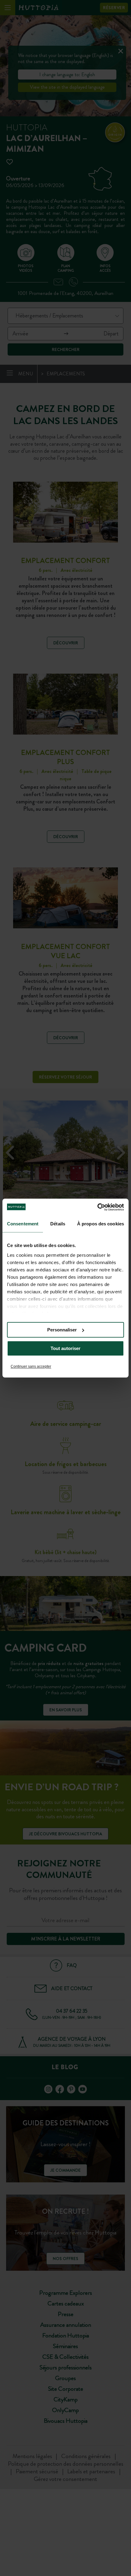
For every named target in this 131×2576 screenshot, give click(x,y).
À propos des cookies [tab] (101, 1224)
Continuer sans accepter (31, 1366)
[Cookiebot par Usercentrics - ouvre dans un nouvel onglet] (97, 1207)
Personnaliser (62, 1330)
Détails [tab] (58, 1224)
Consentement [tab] (23, 1224)
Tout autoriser (65, 1348)
